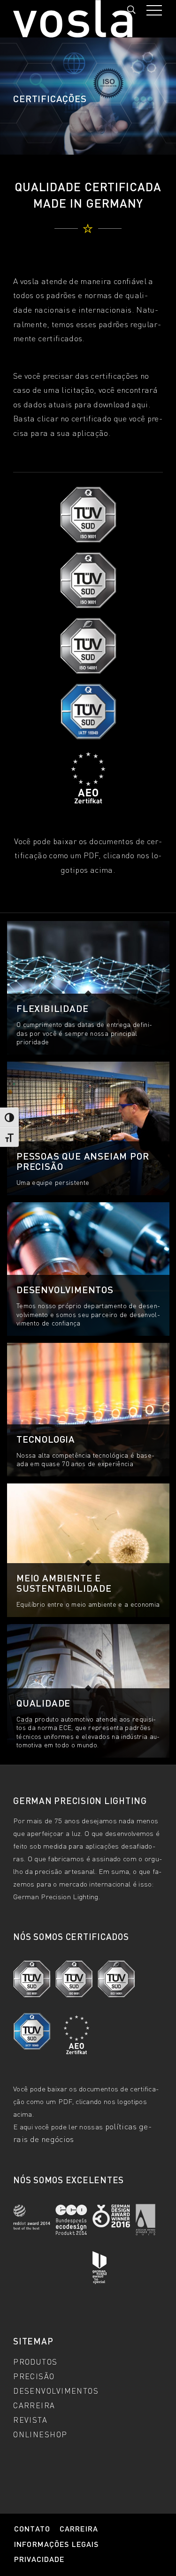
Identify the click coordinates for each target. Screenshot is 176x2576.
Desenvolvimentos (56, 2390)
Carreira (34, 2405)
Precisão (34, 2376)
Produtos (35, 2361)
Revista (30, 2419)
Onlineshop (40, 2434)
